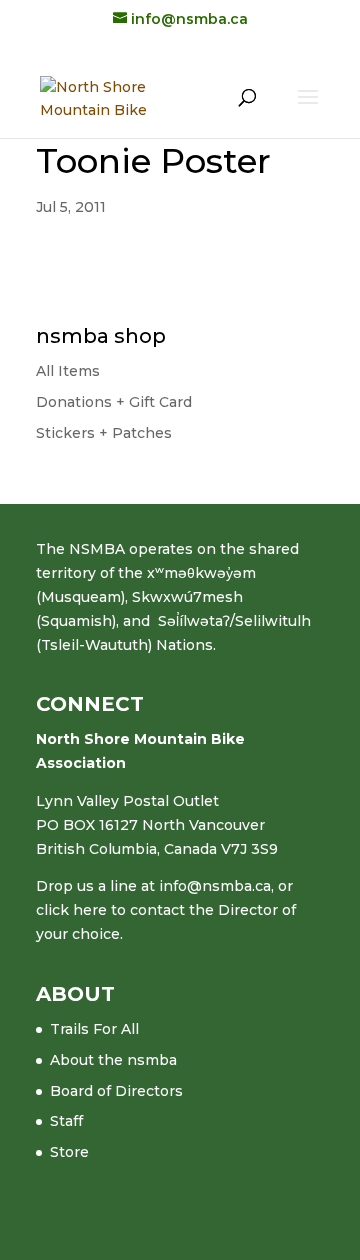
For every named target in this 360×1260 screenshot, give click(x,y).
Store (69, 1152)
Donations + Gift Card (114, 402)
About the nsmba (113, 1060)
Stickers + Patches (104, 433)
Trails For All (94, 1029)
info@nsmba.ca (215, 886)
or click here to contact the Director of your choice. (166, 910)
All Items (68, 371)
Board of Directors (116, 1091)
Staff (66, 1121)
